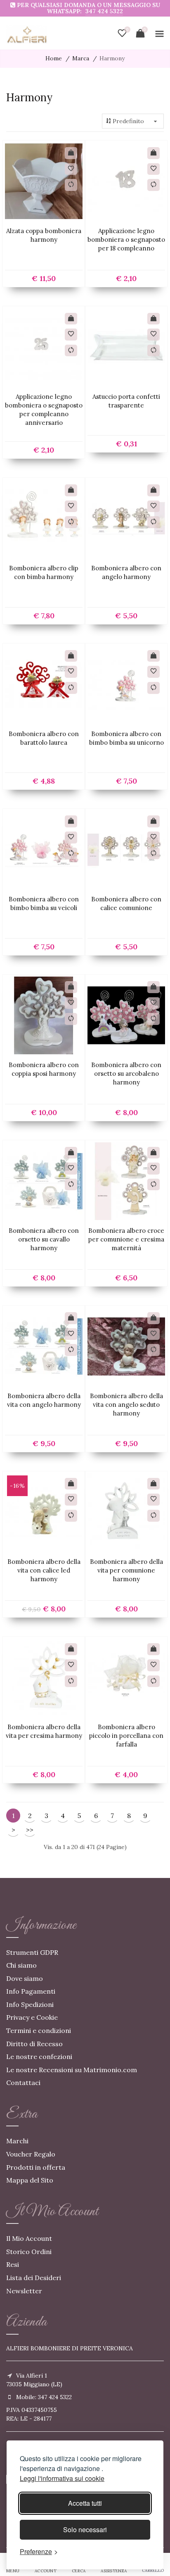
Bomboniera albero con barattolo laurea (44, 738)
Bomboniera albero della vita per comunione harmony (126, 1570)
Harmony (112, 58)
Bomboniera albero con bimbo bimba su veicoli (44, 903)
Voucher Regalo (31, 2154)
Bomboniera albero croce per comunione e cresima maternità (126, 1239)
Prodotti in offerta (36, 2167)
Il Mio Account (29, 2238)
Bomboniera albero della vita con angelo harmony (44, 1400)
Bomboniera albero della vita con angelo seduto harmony (126, 1405)
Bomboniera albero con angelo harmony (126, 572)
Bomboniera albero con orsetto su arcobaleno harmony (126, 1074)
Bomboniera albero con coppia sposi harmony (44, 1069)
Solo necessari (85, 2530)
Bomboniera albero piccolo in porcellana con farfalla (126, 1736)
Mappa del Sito (30, 2180)
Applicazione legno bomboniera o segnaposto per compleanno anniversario (44, 410)
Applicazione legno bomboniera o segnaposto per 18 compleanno (126, 239)
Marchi (17, 2141)
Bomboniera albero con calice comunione (126, 903)
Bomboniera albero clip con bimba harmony (44, 572)
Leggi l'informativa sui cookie (62, 2478)
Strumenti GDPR (32, 1952)
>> (30, 1830)
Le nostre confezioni (39, 2057)
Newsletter (24, 2291)
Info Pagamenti (31, 1991)
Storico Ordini (29, 2252)
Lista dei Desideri (34, 2278)
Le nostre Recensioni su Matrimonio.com (72, 2070)
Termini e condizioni (39, 2030)
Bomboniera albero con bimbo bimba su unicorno (126, 738)
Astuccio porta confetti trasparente (126, 401)
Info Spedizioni (30, 2004)
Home (54, 58)
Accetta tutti (85, 2503)
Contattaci (23, 2083)
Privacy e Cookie (32, 2017)
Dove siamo (25, 1978)
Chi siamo (21, 1965)
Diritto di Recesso (34, 2044)
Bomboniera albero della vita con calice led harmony (44, 1570)
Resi (13, 2264)
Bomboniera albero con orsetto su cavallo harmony (44, 1239)
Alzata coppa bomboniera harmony (44, 235)
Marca (81, 58)
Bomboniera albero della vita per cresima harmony (44, 1731)
